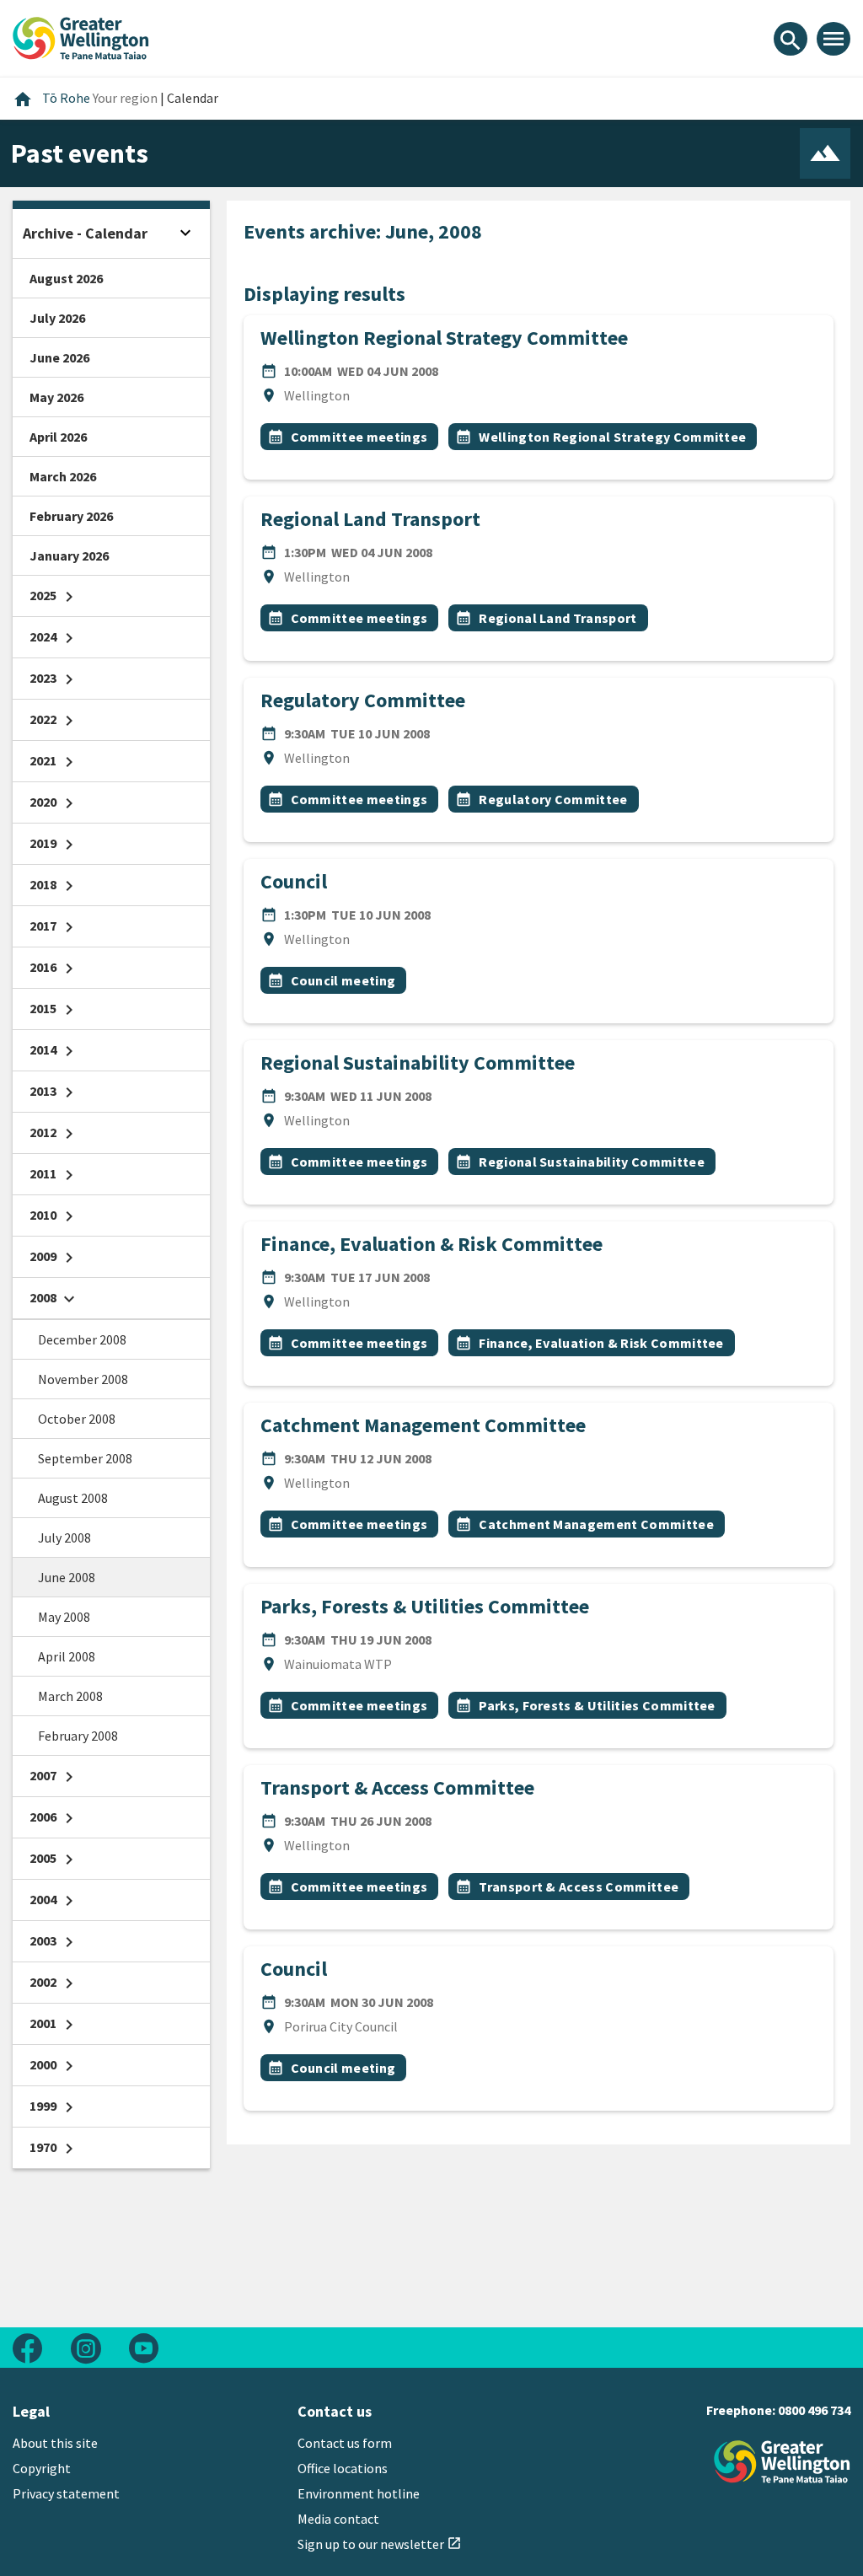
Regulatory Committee (363, 700)
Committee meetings (359, 437)
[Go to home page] (81, 36)
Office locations (343, 2468)
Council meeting (343, 980)
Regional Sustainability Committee (418, 1063)
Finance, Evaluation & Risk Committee (431, 1244)
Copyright (42, 2468)
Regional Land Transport (370, 519)
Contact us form (345, 2443)
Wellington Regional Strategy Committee (444, 338)
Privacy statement (66, 2493)
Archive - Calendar (85, 233)
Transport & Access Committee (397, 1787)
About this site (55, 2443)
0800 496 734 (814, 2410)
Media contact (338, 2519)
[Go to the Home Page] (782, 2462)
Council (294, 881)
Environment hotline (359, 2493)
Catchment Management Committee (423, 1425)
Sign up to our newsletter (380, 2544)
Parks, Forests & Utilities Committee (425, 1606)
